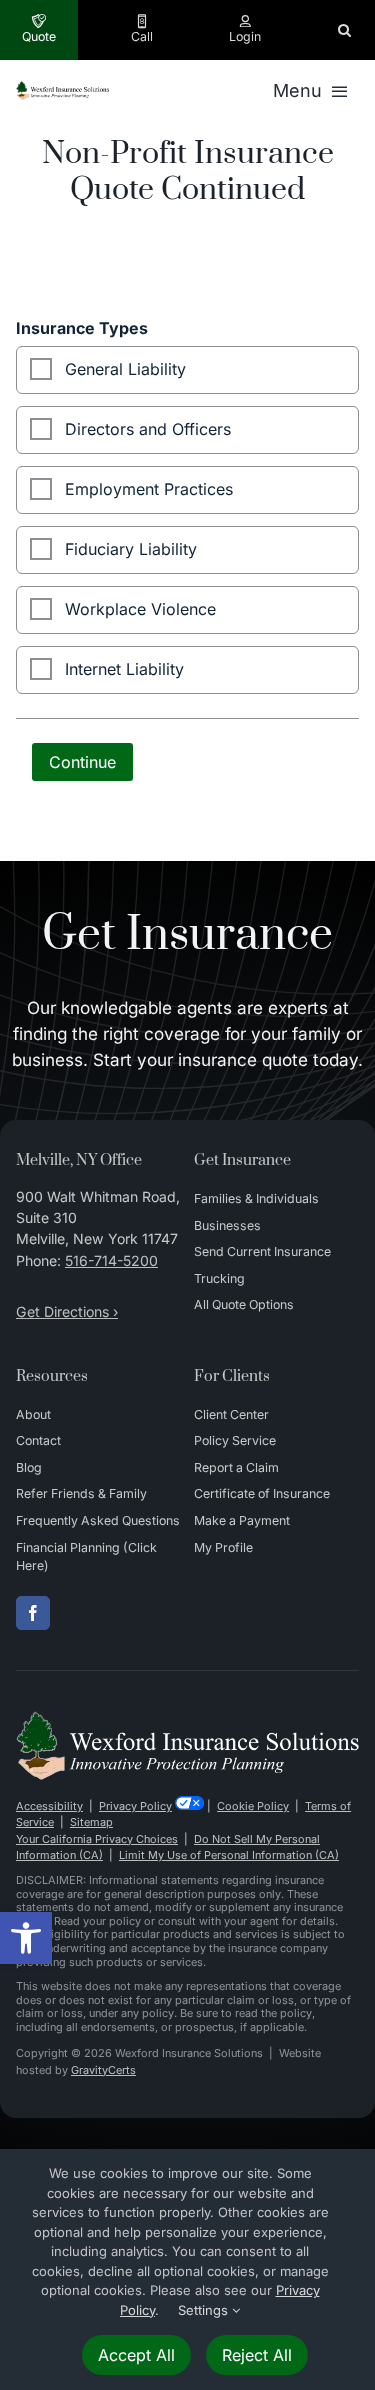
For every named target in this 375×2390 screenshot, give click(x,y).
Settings (205, 2310)
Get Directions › (67, 1311)
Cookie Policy (253, 1806)
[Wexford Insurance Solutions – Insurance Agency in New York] (187, 1719)
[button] (26, 1938)
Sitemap (91, 1822)
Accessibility (49, 1806)
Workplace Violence (140, 609)
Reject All (257, 2355)
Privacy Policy (135, 1806)
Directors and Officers (148, 429)
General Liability (125, 369)
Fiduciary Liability (131, 549)
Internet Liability (124, 669)
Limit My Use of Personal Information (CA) (229, 1855)
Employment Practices (149, 489)
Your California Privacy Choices (97, 1839)
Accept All (136, 2355)
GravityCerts (103, 2070)
